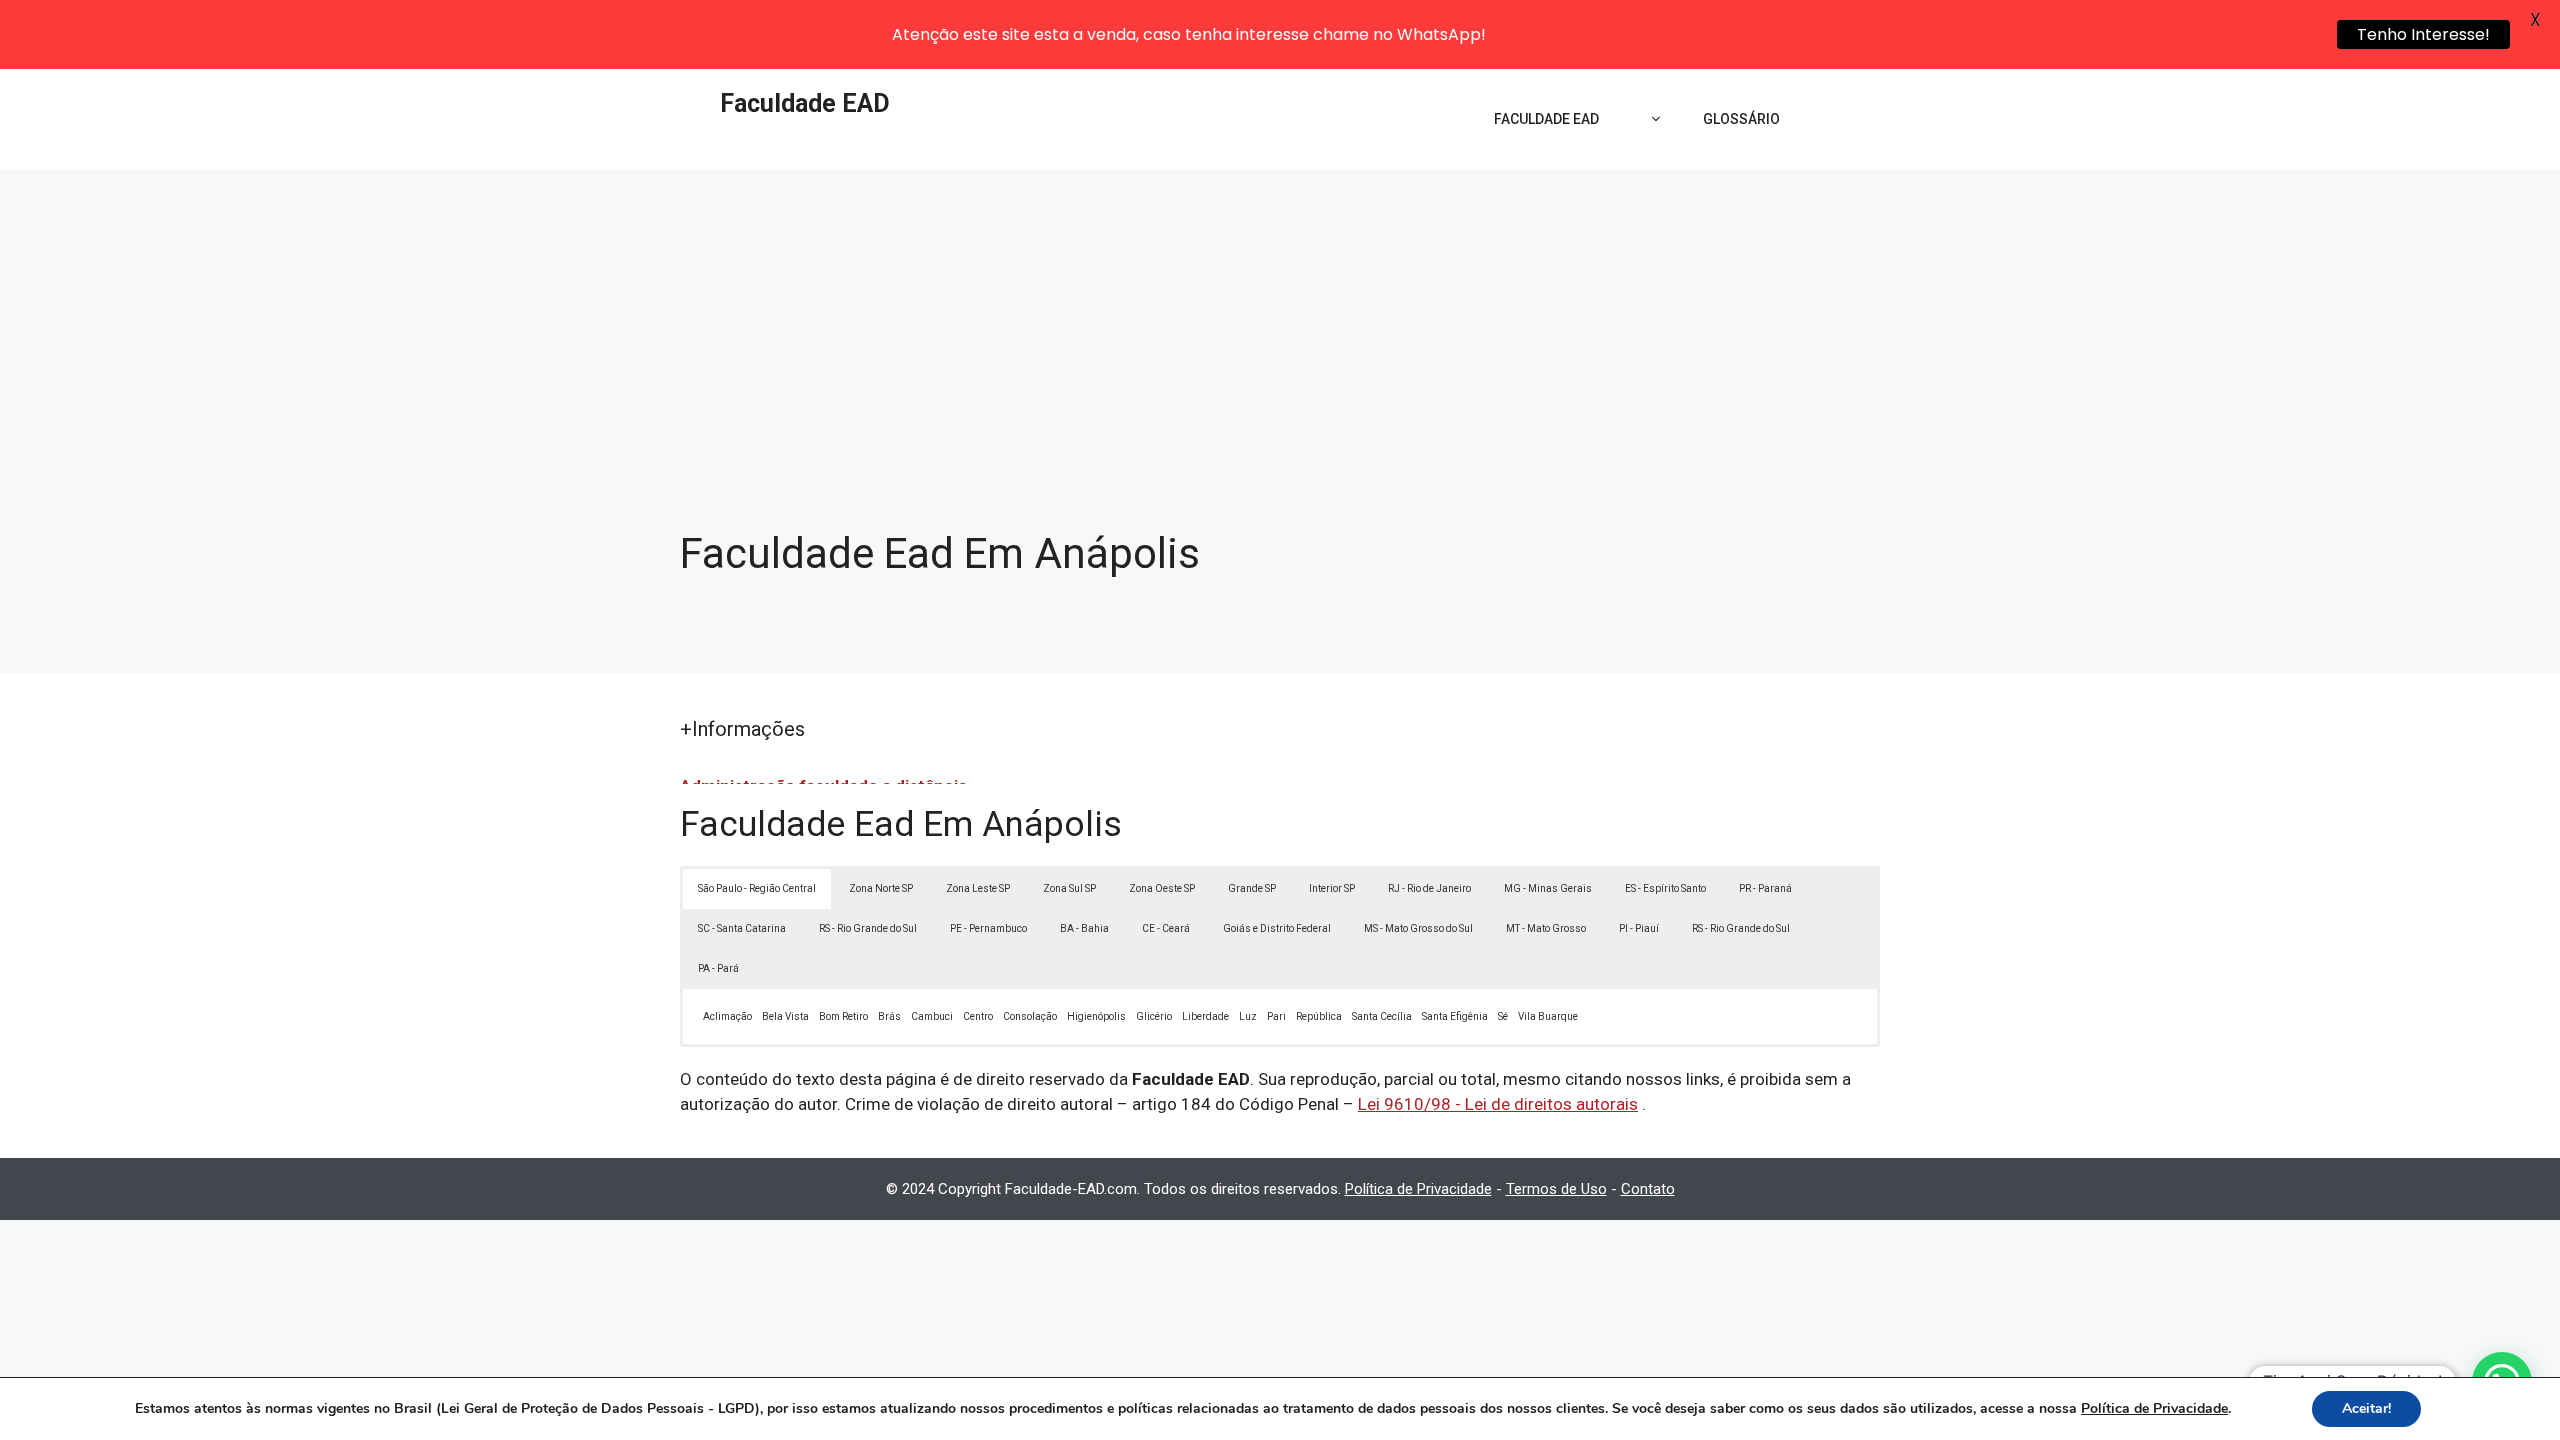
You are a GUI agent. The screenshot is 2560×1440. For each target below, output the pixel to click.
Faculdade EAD (805, 103)
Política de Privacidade (1418, 1189)
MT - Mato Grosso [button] (1546, 928)
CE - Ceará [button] (1166, 928)
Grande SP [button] (1252, 888)
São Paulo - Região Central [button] (757, 888)
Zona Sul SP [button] (1069, 888)
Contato (1648, 1189)
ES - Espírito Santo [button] (1665, 888)
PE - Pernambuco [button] (988, 928)
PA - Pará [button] (718, 968)
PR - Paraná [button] (1765, 888)
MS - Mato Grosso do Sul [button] (1418, 928)
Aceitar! (2366, 1408)
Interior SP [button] (1332, 888)
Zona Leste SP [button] (978, 888)
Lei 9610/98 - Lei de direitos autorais (1498, 1104)
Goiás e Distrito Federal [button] (1277, 928)
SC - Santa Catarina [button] (742, 928)
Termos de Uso (1556, 1189)
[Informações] (1651, 119)
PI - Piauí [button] (1639, 928)
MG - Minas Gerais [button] (1548, 888)
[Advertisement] (1280, 319)
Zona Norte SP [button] (881, 888)
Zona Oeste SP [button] (1162, 888)
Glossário (1741, 119)
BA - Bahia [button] (1084, 928)
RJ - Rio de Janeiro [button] (1429, 888)
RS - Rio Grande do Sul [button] (868, 928)
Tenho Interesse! (2423, 34)
